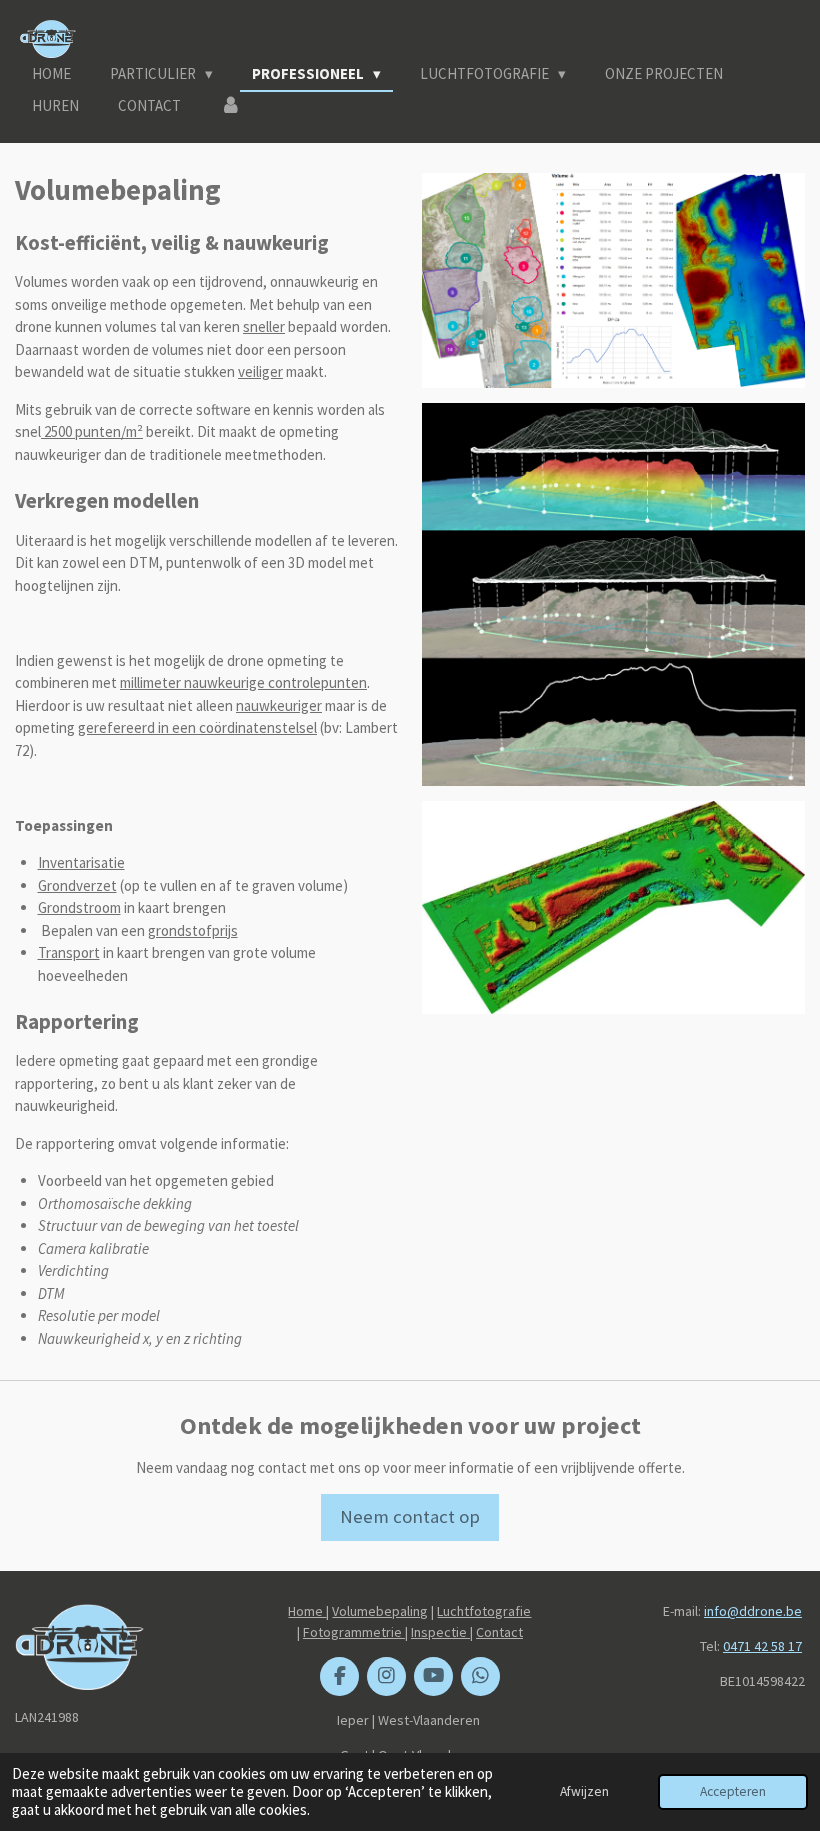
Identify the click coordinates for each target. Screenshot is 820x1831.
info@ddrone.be (753, 1611)
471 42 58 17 (766, 1646)
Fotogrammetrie (354, 1632)
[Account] (230, 106)
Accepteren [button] (733, 1791)
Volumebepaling (380, 1611)
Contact (499, 1632)
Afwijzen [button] (584, 1791)
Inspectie (440, 1632)
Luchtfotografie (484, 1611)
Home (307, 1611)
